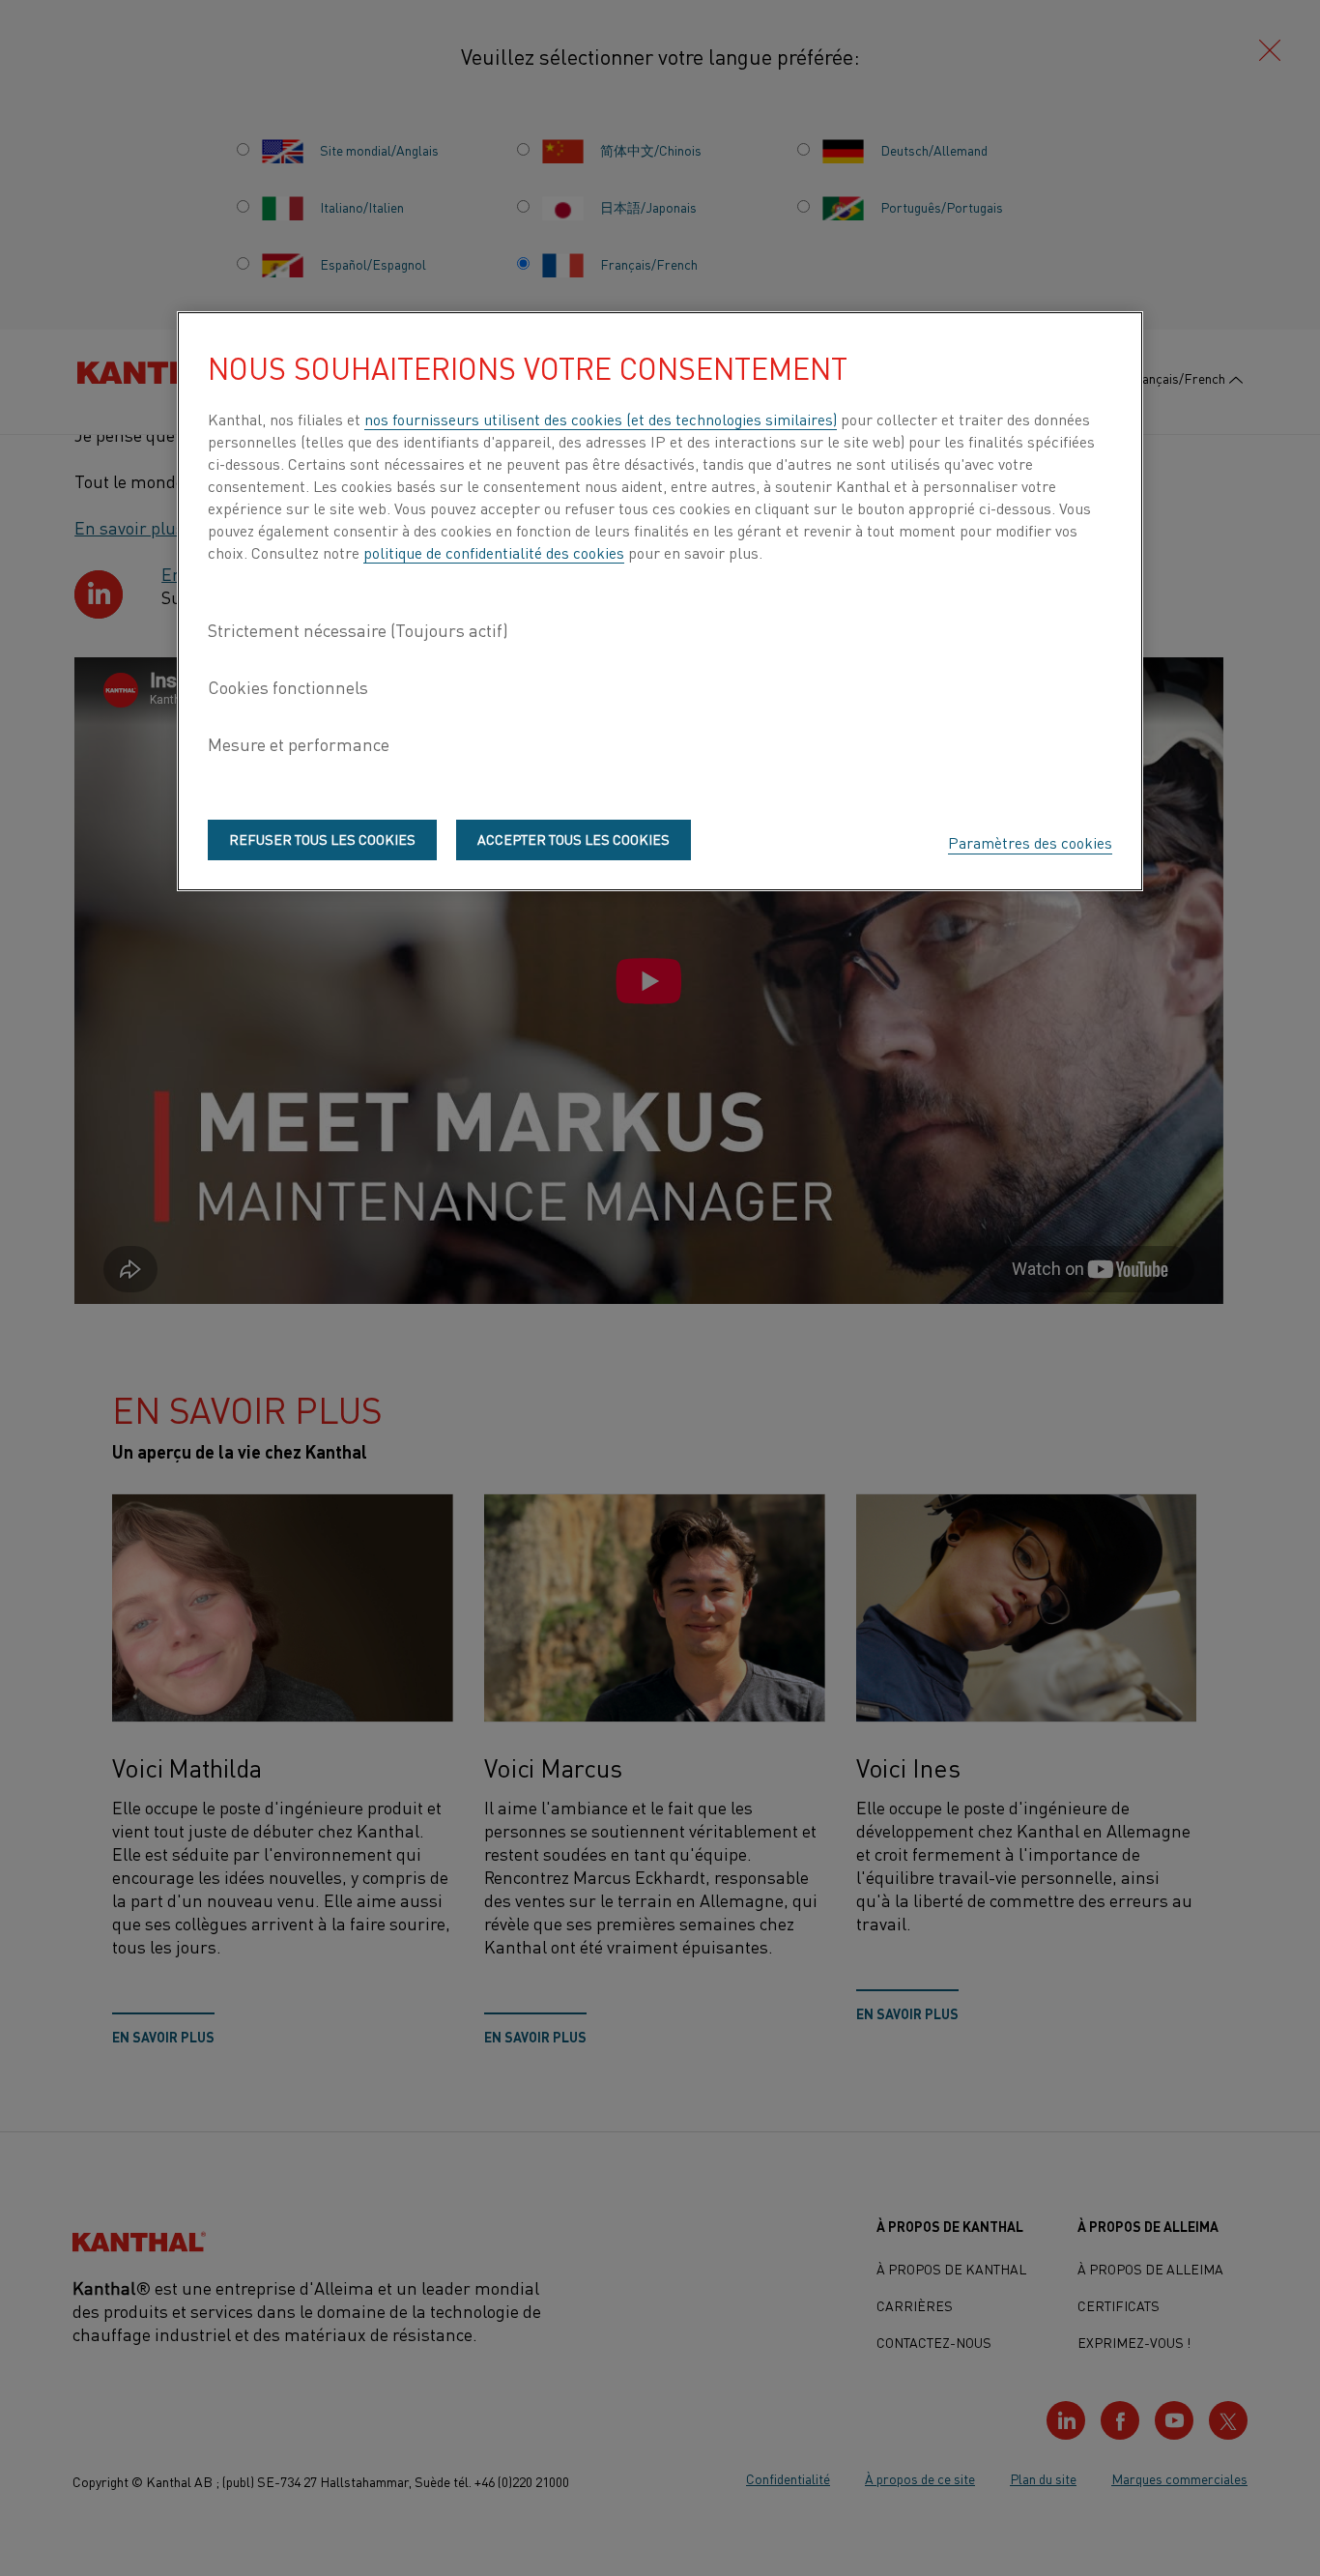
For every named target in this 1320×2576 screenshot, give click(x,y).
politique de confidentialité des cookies (494, 552)
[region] (660, 601)
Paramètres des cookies (1030, 842)
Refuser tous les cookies (322, 839)
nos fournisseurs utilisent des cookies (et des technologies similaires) (601, 419)
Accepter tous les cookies (574, 839)
